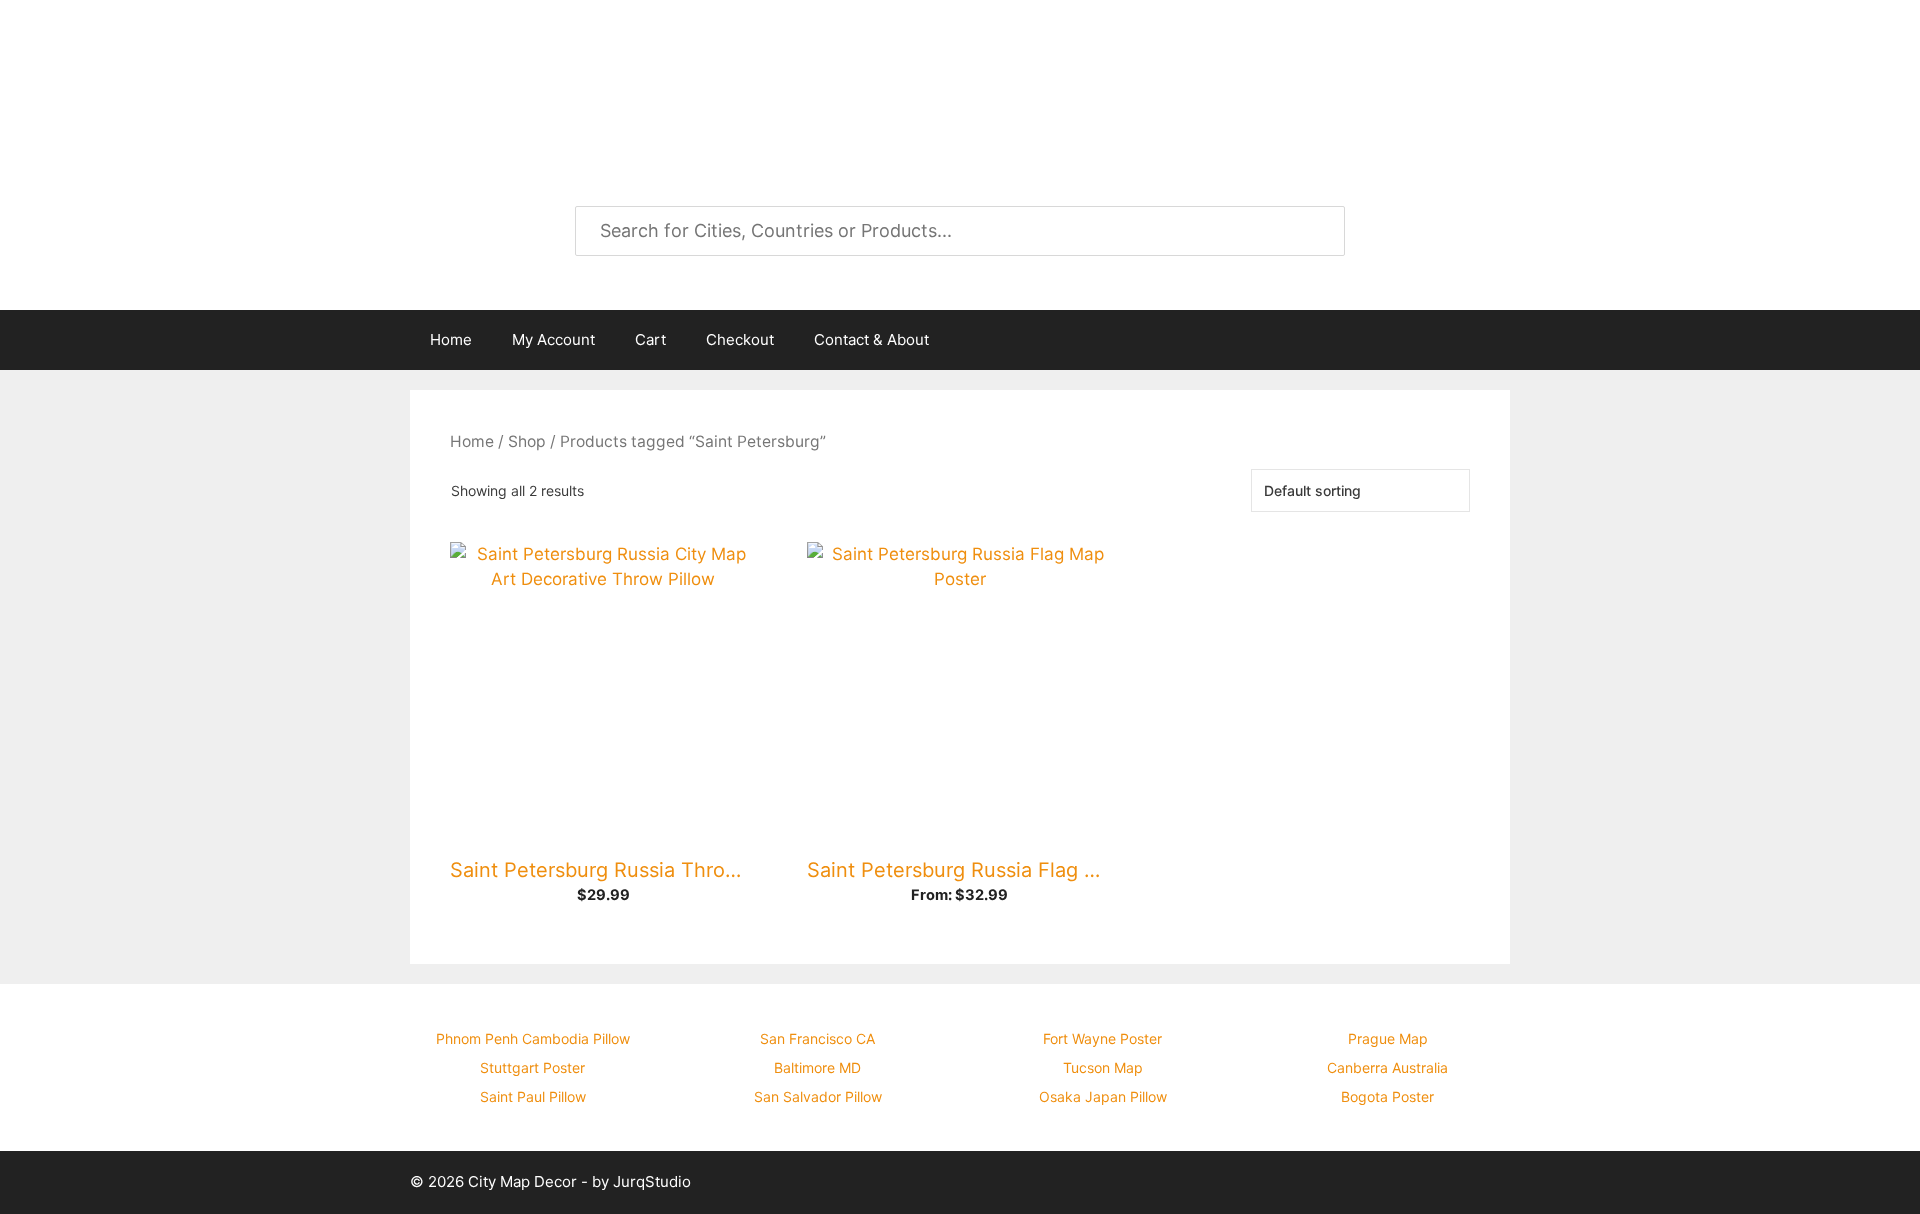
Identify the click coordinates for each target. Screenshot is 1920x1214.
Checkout (740, 339)
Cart (650, 339)
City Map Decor (572, 70)
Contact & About (871, 339)
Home (451, 339)
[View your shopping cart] (1484, 340)
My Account (553, 339)
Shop (527, 441)
